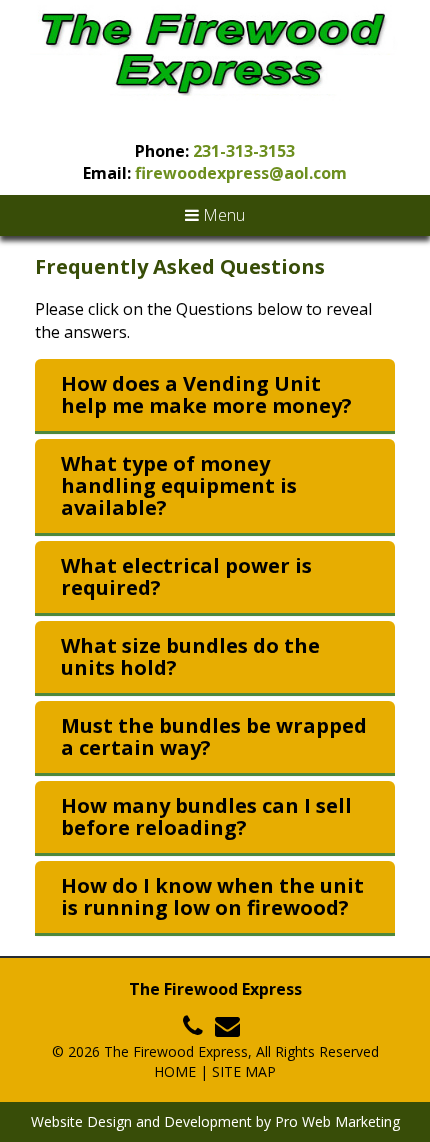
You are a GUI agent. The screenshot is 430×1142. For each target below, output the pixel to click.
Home (175, 1071)
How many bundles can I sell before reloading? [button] (206, 817)
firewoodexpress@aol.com (241, 173)
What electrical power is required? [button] (186, 577)
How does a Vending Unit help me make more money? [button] (206, 395)
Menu (222, 215)
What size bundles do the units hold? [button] (190, 657)
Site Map (244, 1071)
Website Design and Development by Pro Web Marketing (215, 1121)
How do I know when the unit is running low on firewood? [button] (212, 897)
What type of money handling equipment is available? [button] (179, 486)
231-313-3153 (244, 151)
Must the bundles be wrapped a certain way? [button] (214, 737)
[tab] (215, 396)
